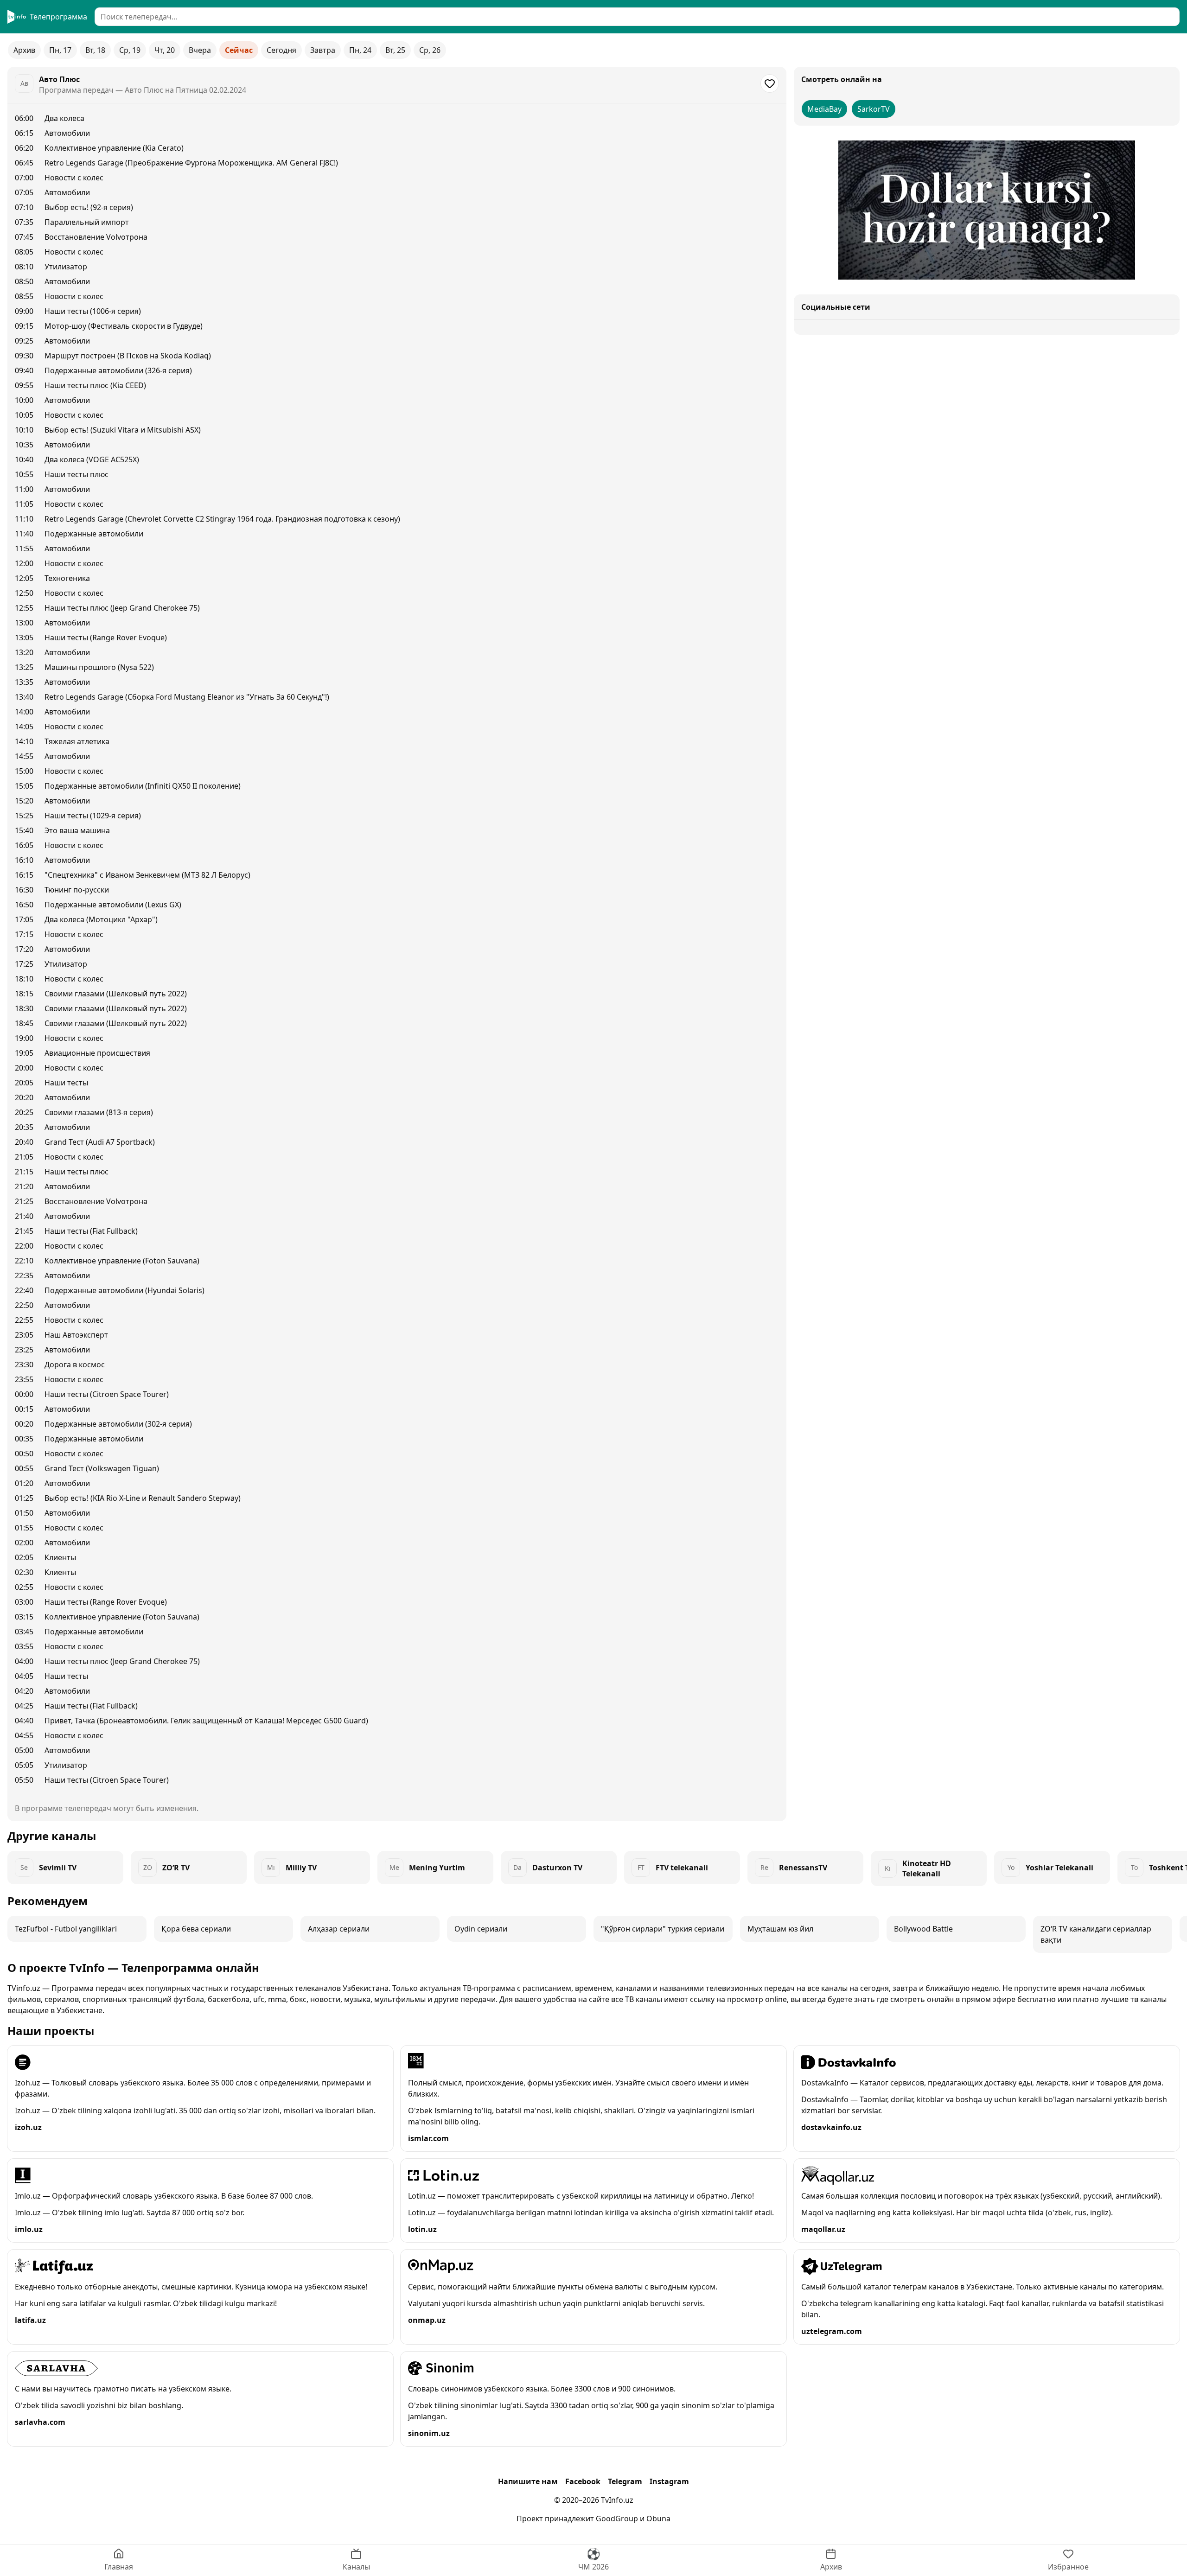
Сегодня (281, 50)
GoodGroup (617, 2519)
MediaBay (824, 109)
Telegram (625, 2481)
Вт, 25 (395, 50)
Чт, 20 (165, 50)
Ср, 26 (430, 50)
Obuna (658, 2519)
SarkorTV (874, 109)
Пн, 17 (60, 50)
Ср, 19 (130, 50)
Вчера (200, 50)
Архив (24, 50)
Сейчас (239, 50)
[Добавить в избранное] (770, 83)
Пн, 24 (360, 50)
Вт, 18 (95, 50)
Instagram (669, 2481)
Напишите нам (528, 2481)
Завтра (323, 50)
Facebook (583, 2481)
